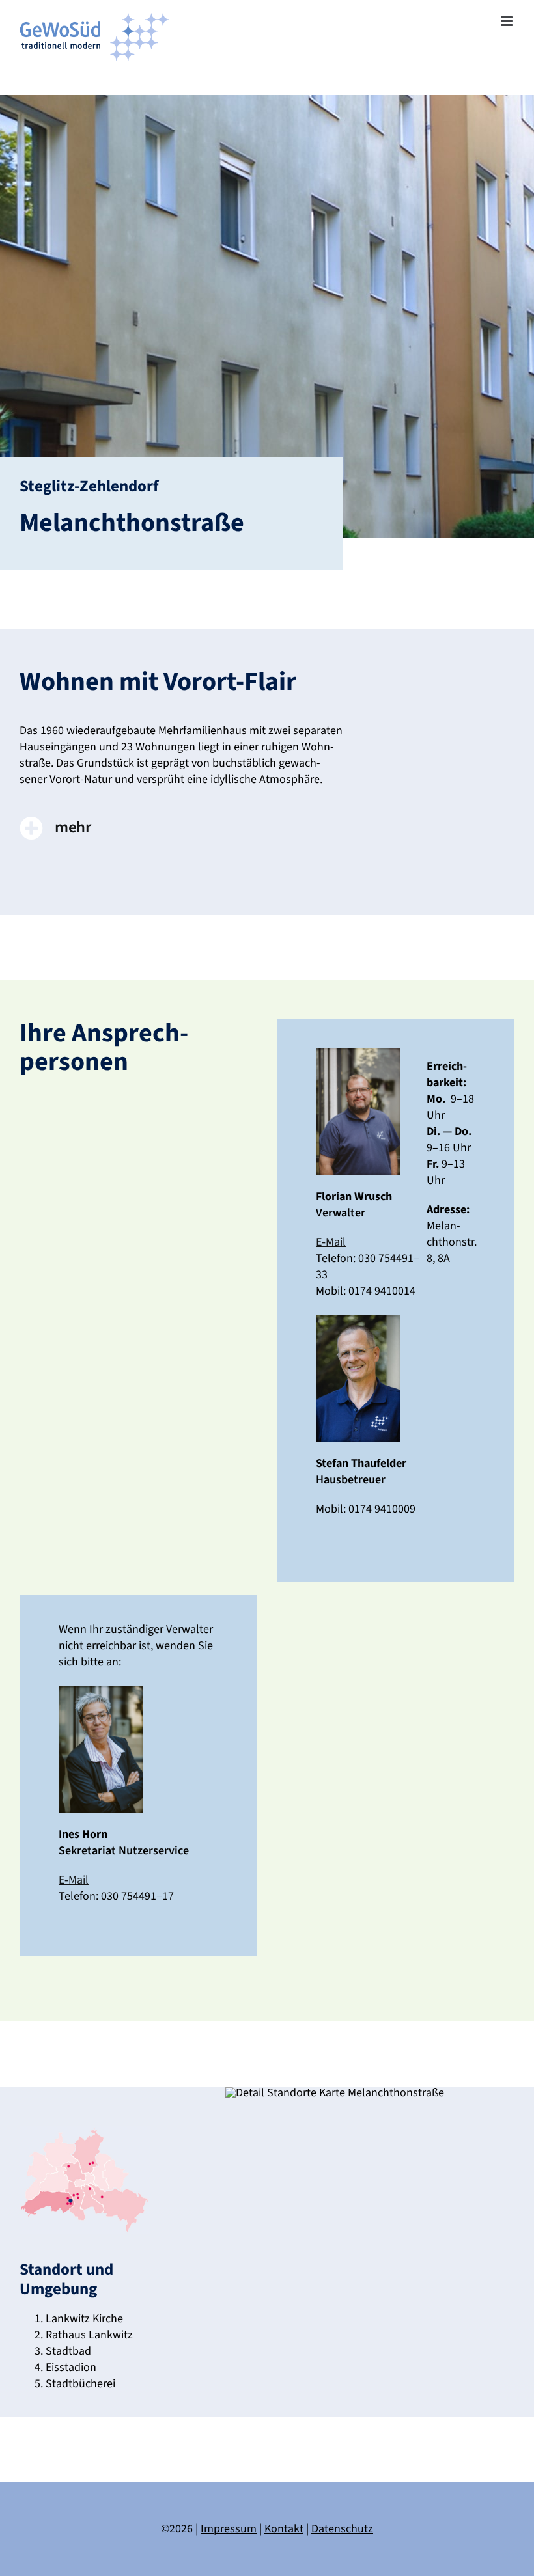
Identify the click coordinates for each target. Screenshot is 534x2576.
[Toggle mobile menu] (508, 21)
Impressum (229, 2529)
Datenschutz (342, 2529)
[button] (181, 829)
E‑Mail (331, 1242)
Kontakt (284, 2529)
